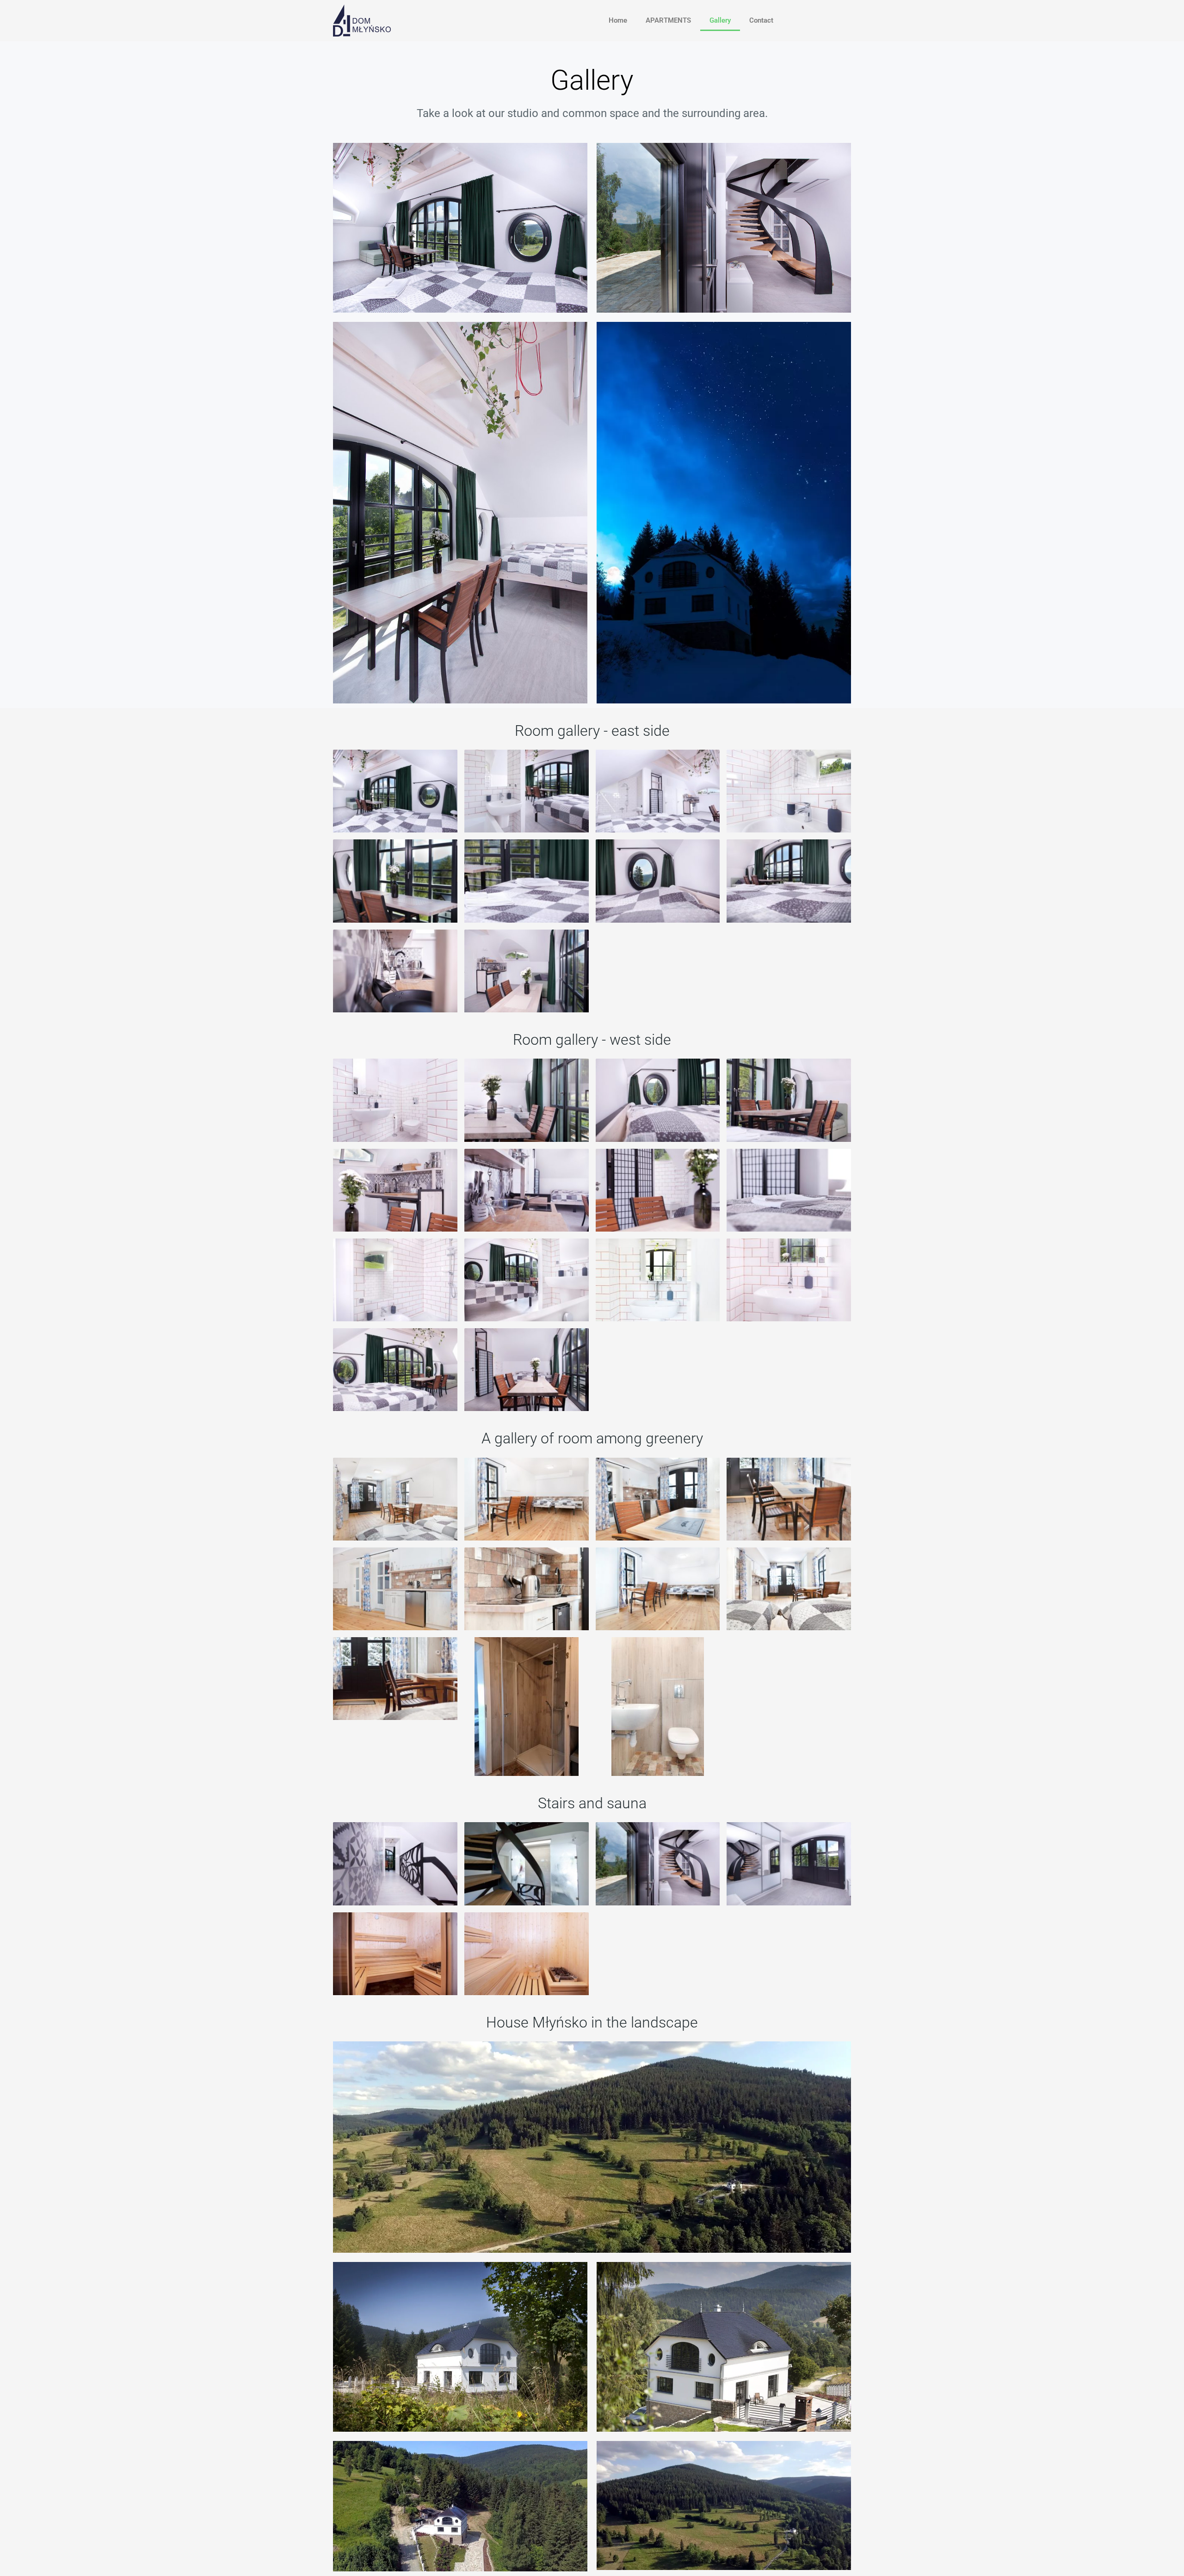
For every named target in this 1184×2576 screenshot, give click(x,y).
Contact (761, 20)
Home (618, 20)
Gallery (720, 20)
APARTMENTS (668, 20)
